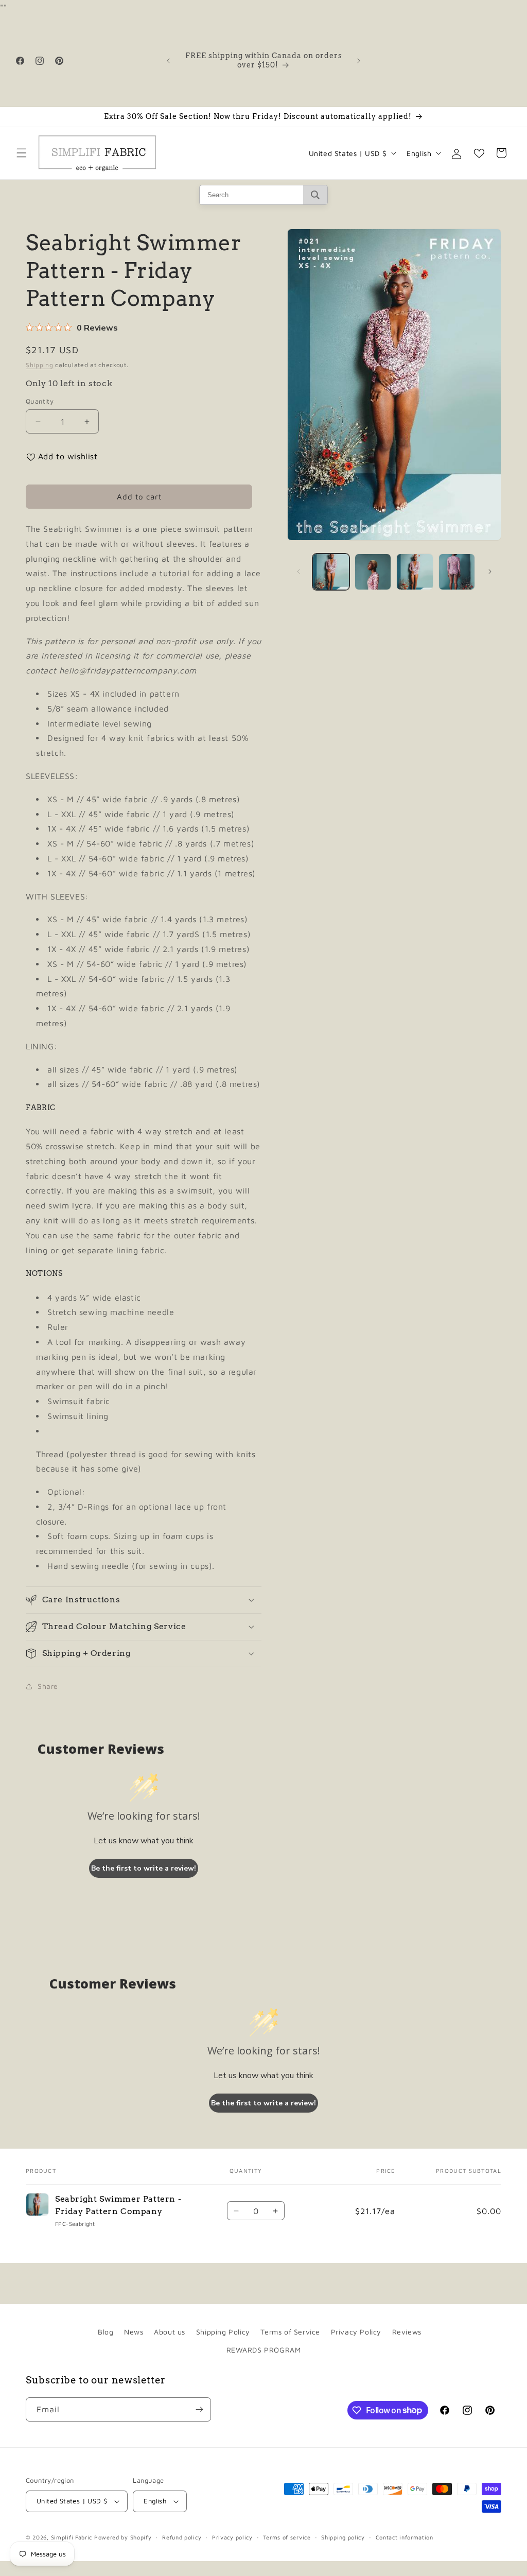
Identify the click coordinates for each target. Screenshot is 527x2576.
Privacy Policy (356, 2332)
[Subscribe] (199, 2409)
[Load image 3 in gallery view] (415, 572)
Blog (106, 2332)
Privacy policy (232, 2537)
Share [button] (48, 1686)
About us (170, 2332)
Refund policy (182, 2537)
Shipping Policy (223, 2332)
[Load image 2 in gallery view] (373, 572)
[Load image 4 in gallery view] (457, 572)
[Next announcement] (359, 61)
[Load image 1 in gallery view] (331, 572)
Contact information (405, 2537)
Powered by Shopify (123, 2537)
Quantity (40, 401)
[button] (22, 153)
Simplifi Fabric (72, 2537)
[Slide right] (490, 572)
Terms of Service (290, 2332)
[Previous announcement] (168, 61)
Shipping (40, 365)
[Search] (315, 195)
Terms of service (287, 2537)
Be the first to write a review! (144, 1868)
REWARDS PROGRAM (264, 2350)
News (134, 2332)
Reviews (407, 2332)
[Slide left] (298, 572)
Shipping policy (343, 2537)
